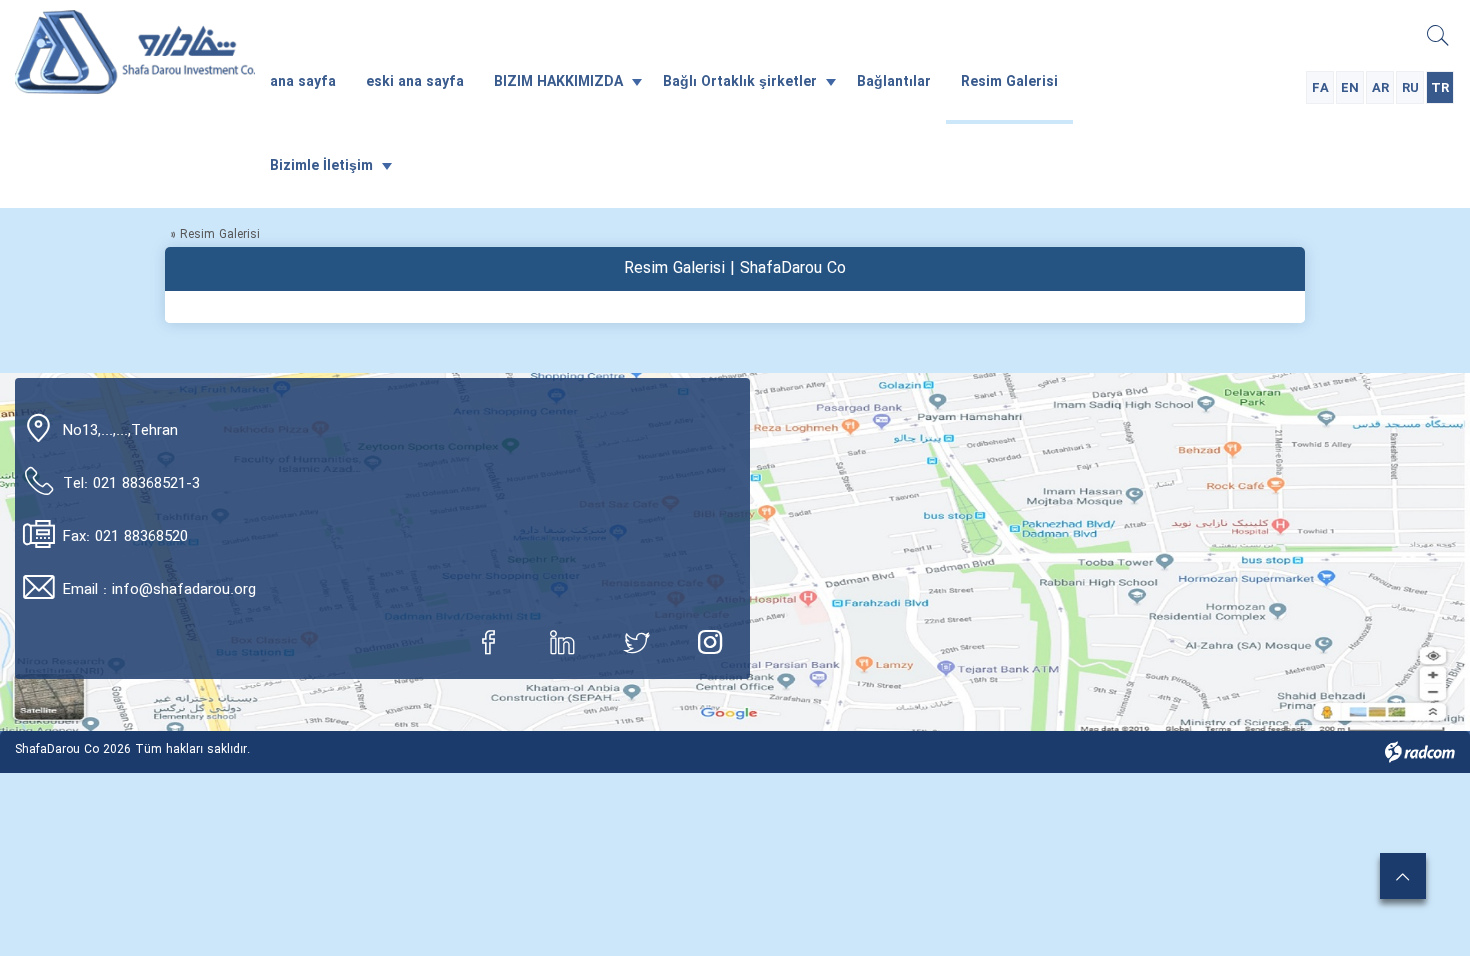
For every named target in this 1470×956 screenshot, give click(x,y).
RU (1410, 88)
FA (1320, 88)
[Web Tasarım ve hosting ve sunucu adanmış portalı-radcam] (1420, 751)
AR (1380, 88)
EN (1350, 88)
